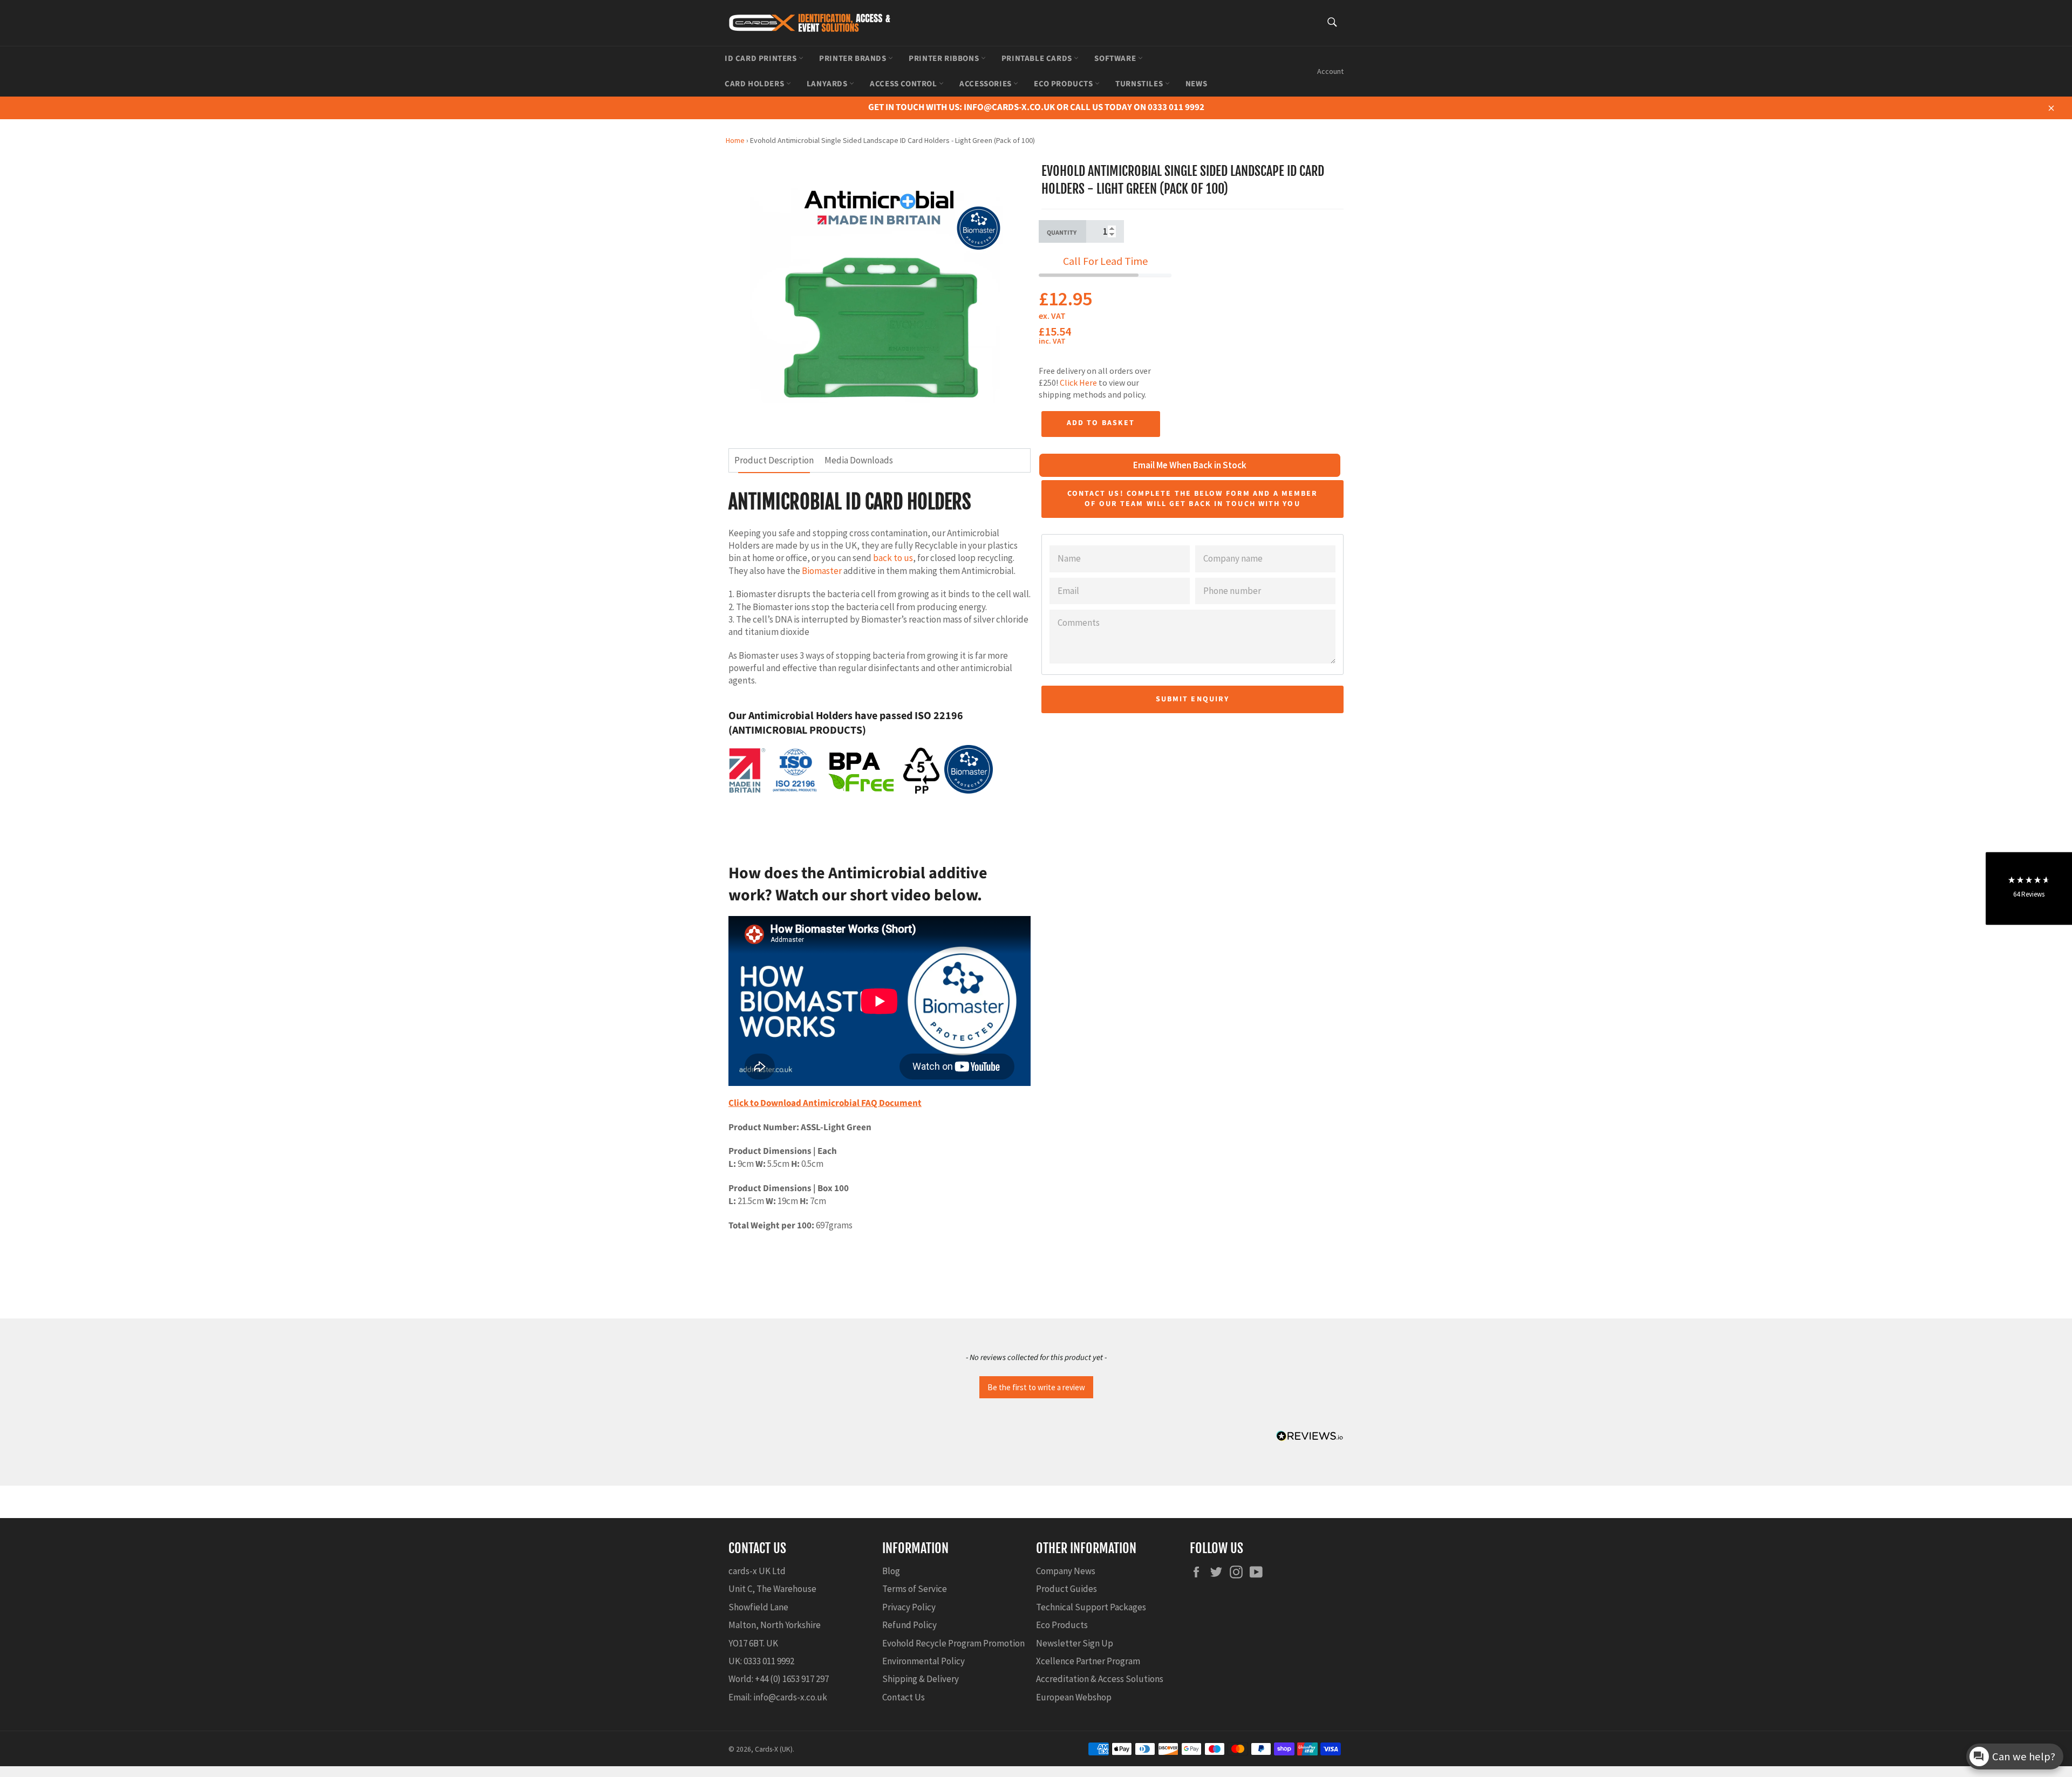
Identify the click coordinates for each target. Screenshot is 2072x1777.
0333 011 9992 (769, 1661)
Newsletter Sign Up (1075, 1643)
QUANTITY (1062, 233)
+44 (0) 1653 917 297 (792, 1679)
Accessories (986, 84)
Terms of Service (915, 1589)
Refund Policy (909, 1625)
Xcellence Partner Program (1088, 1661)
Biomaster (822, 571)
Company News (1066, 1571)
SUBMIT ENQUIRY (1192, 699)
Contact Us (904, 1697)
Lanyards (828, 84)
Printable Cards (1038, 59)
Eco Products (1064, 84)
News (1196, 84)
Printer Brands (854, 59)
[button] (1036, 1386)
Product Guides (1066, 1589)
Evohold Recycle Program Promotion (953, 1643)
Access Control (904, 84)
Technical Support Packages (1091, 1607)
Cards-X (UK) (774, 1749)
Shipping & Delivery (921, 1679)
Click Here (1078, 382)
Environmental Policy (923, 1661)
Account (1330, 71)
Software (1116, 59)
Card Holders (755, 84)
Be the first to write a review (1036, 1387)
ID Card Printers (762, 59)
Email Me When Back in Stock (1190, 465)
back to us (893, 558)
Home (735, 140)
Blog (891, 1571)
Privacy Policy (909, 1607)
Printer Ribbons (945, 59)
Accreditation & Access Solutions (1100, 1679)
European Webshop (1074, 1697)
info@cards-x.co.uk (790, 1697)
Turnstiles (1140, 84)
